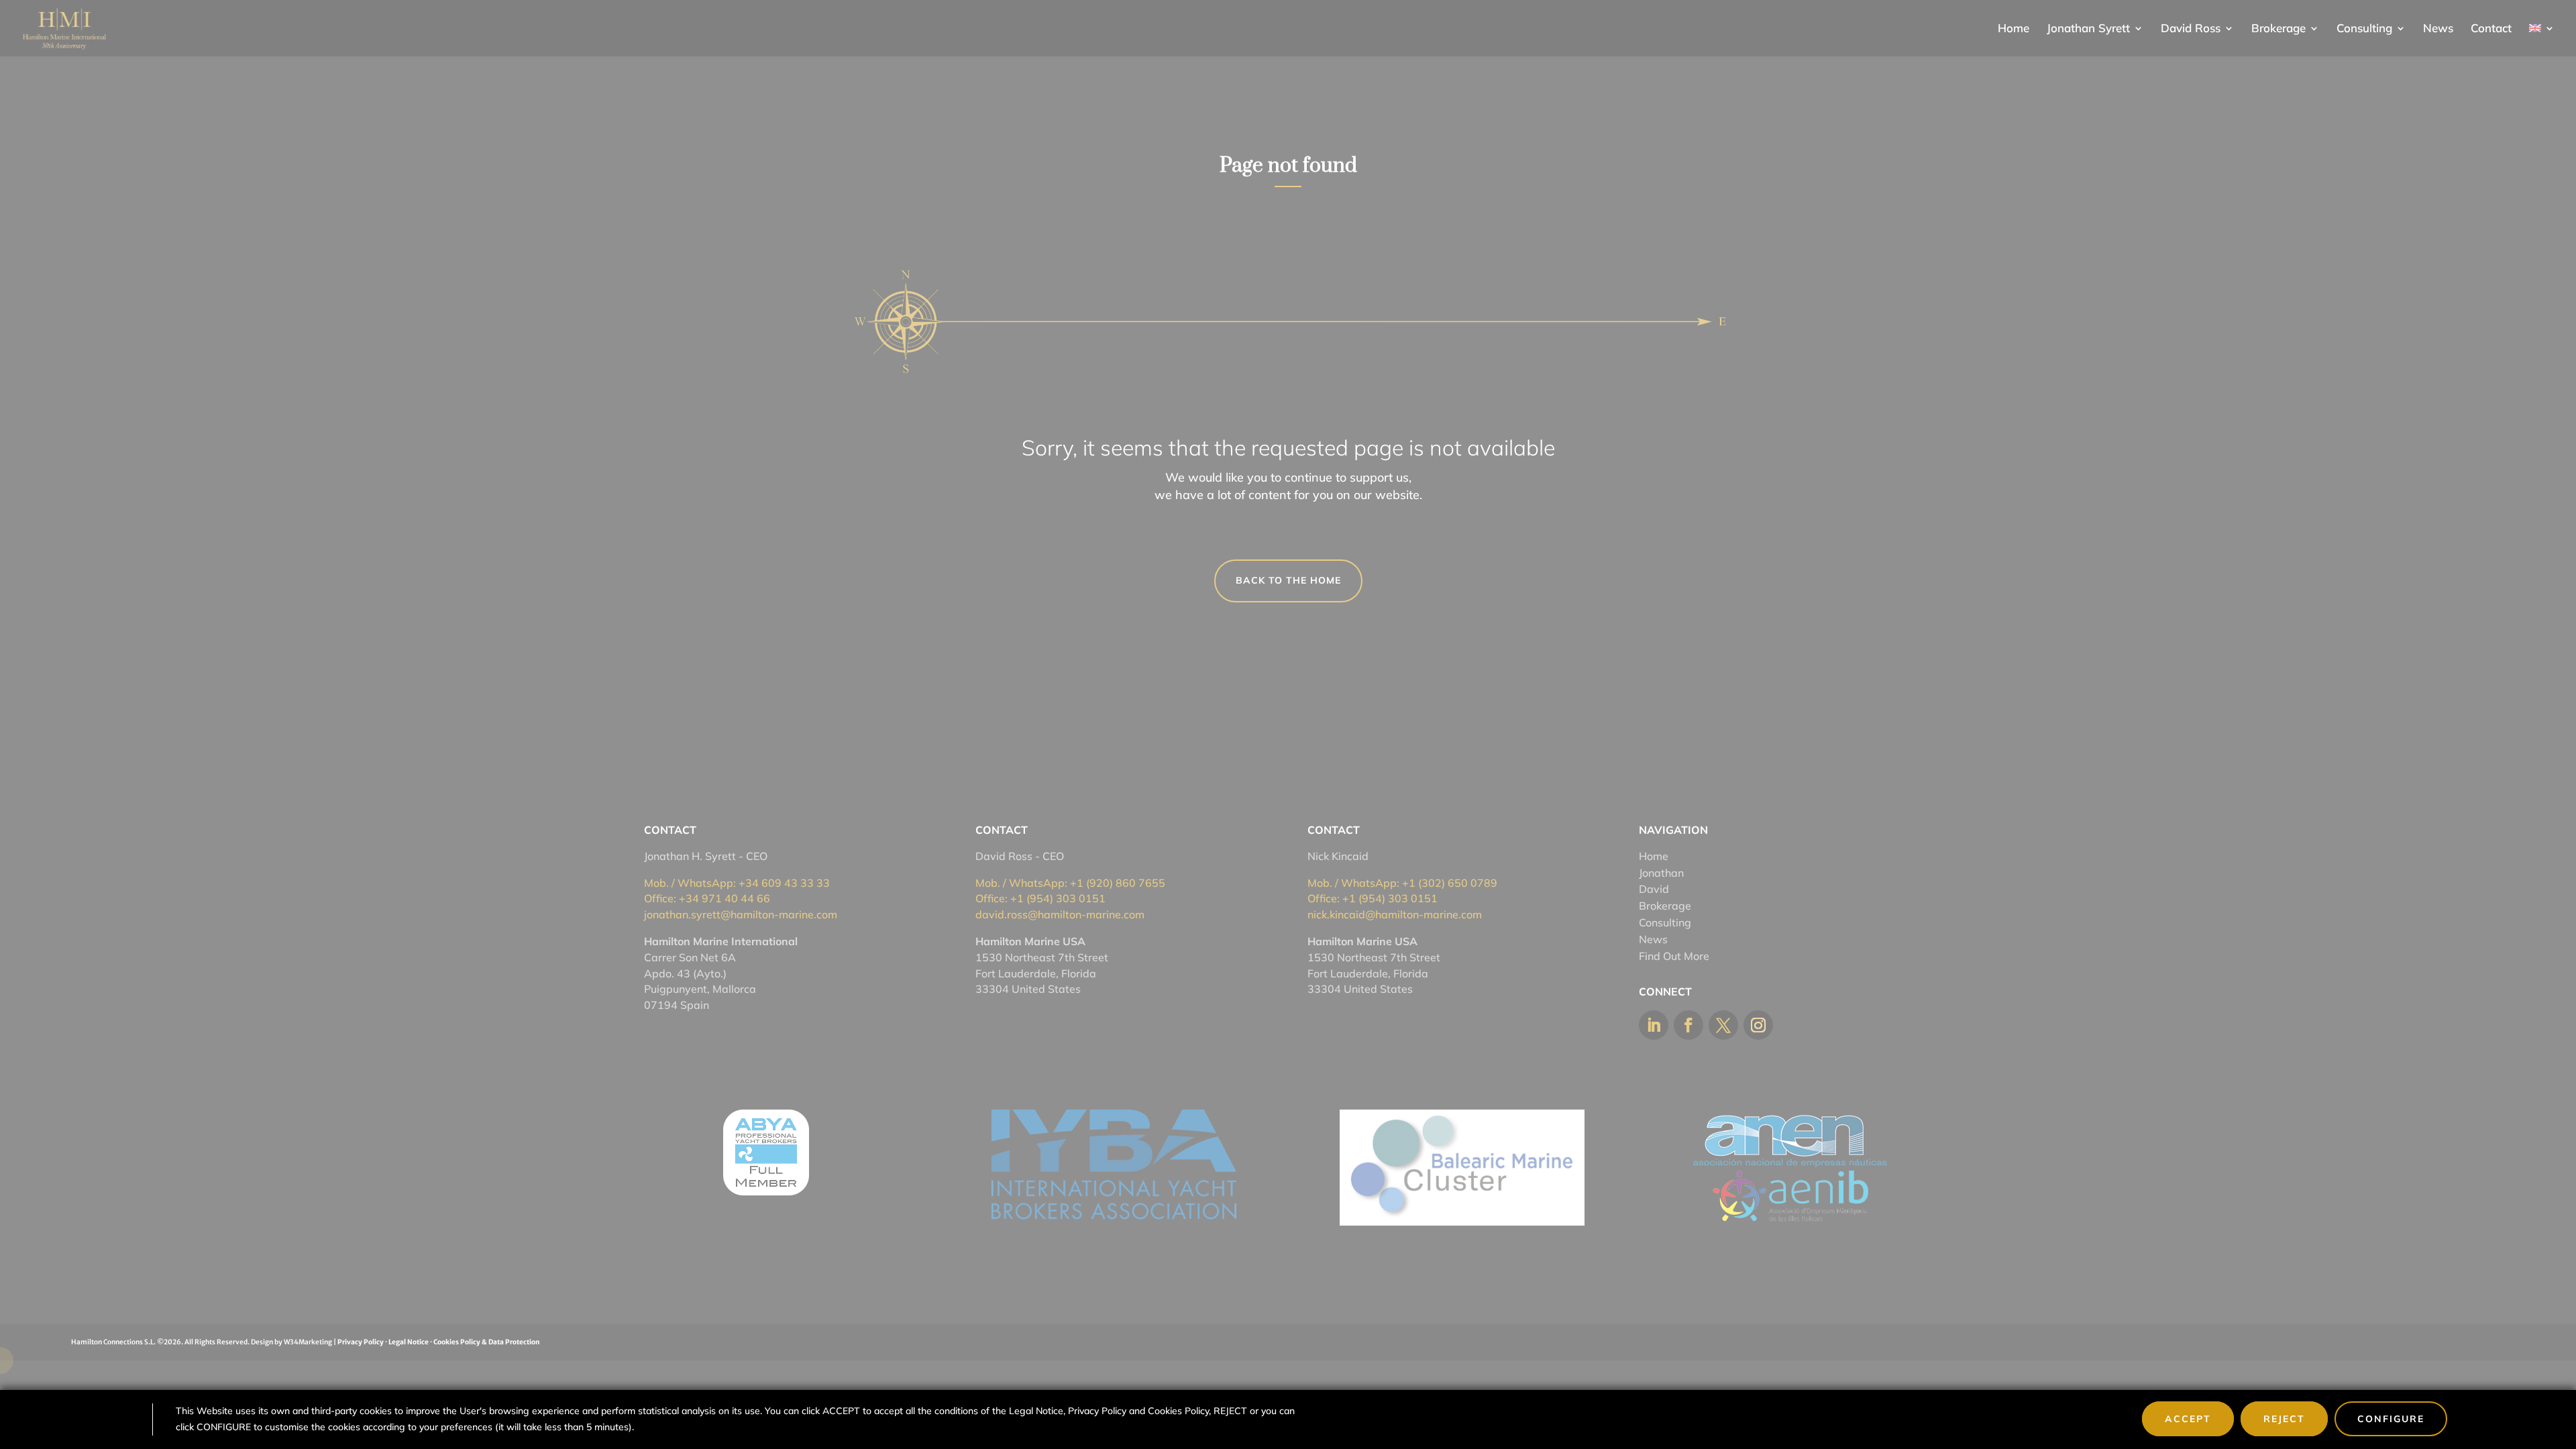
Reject (2284, 1419)
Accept (2188, 1419)
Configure (2391, 1419)
